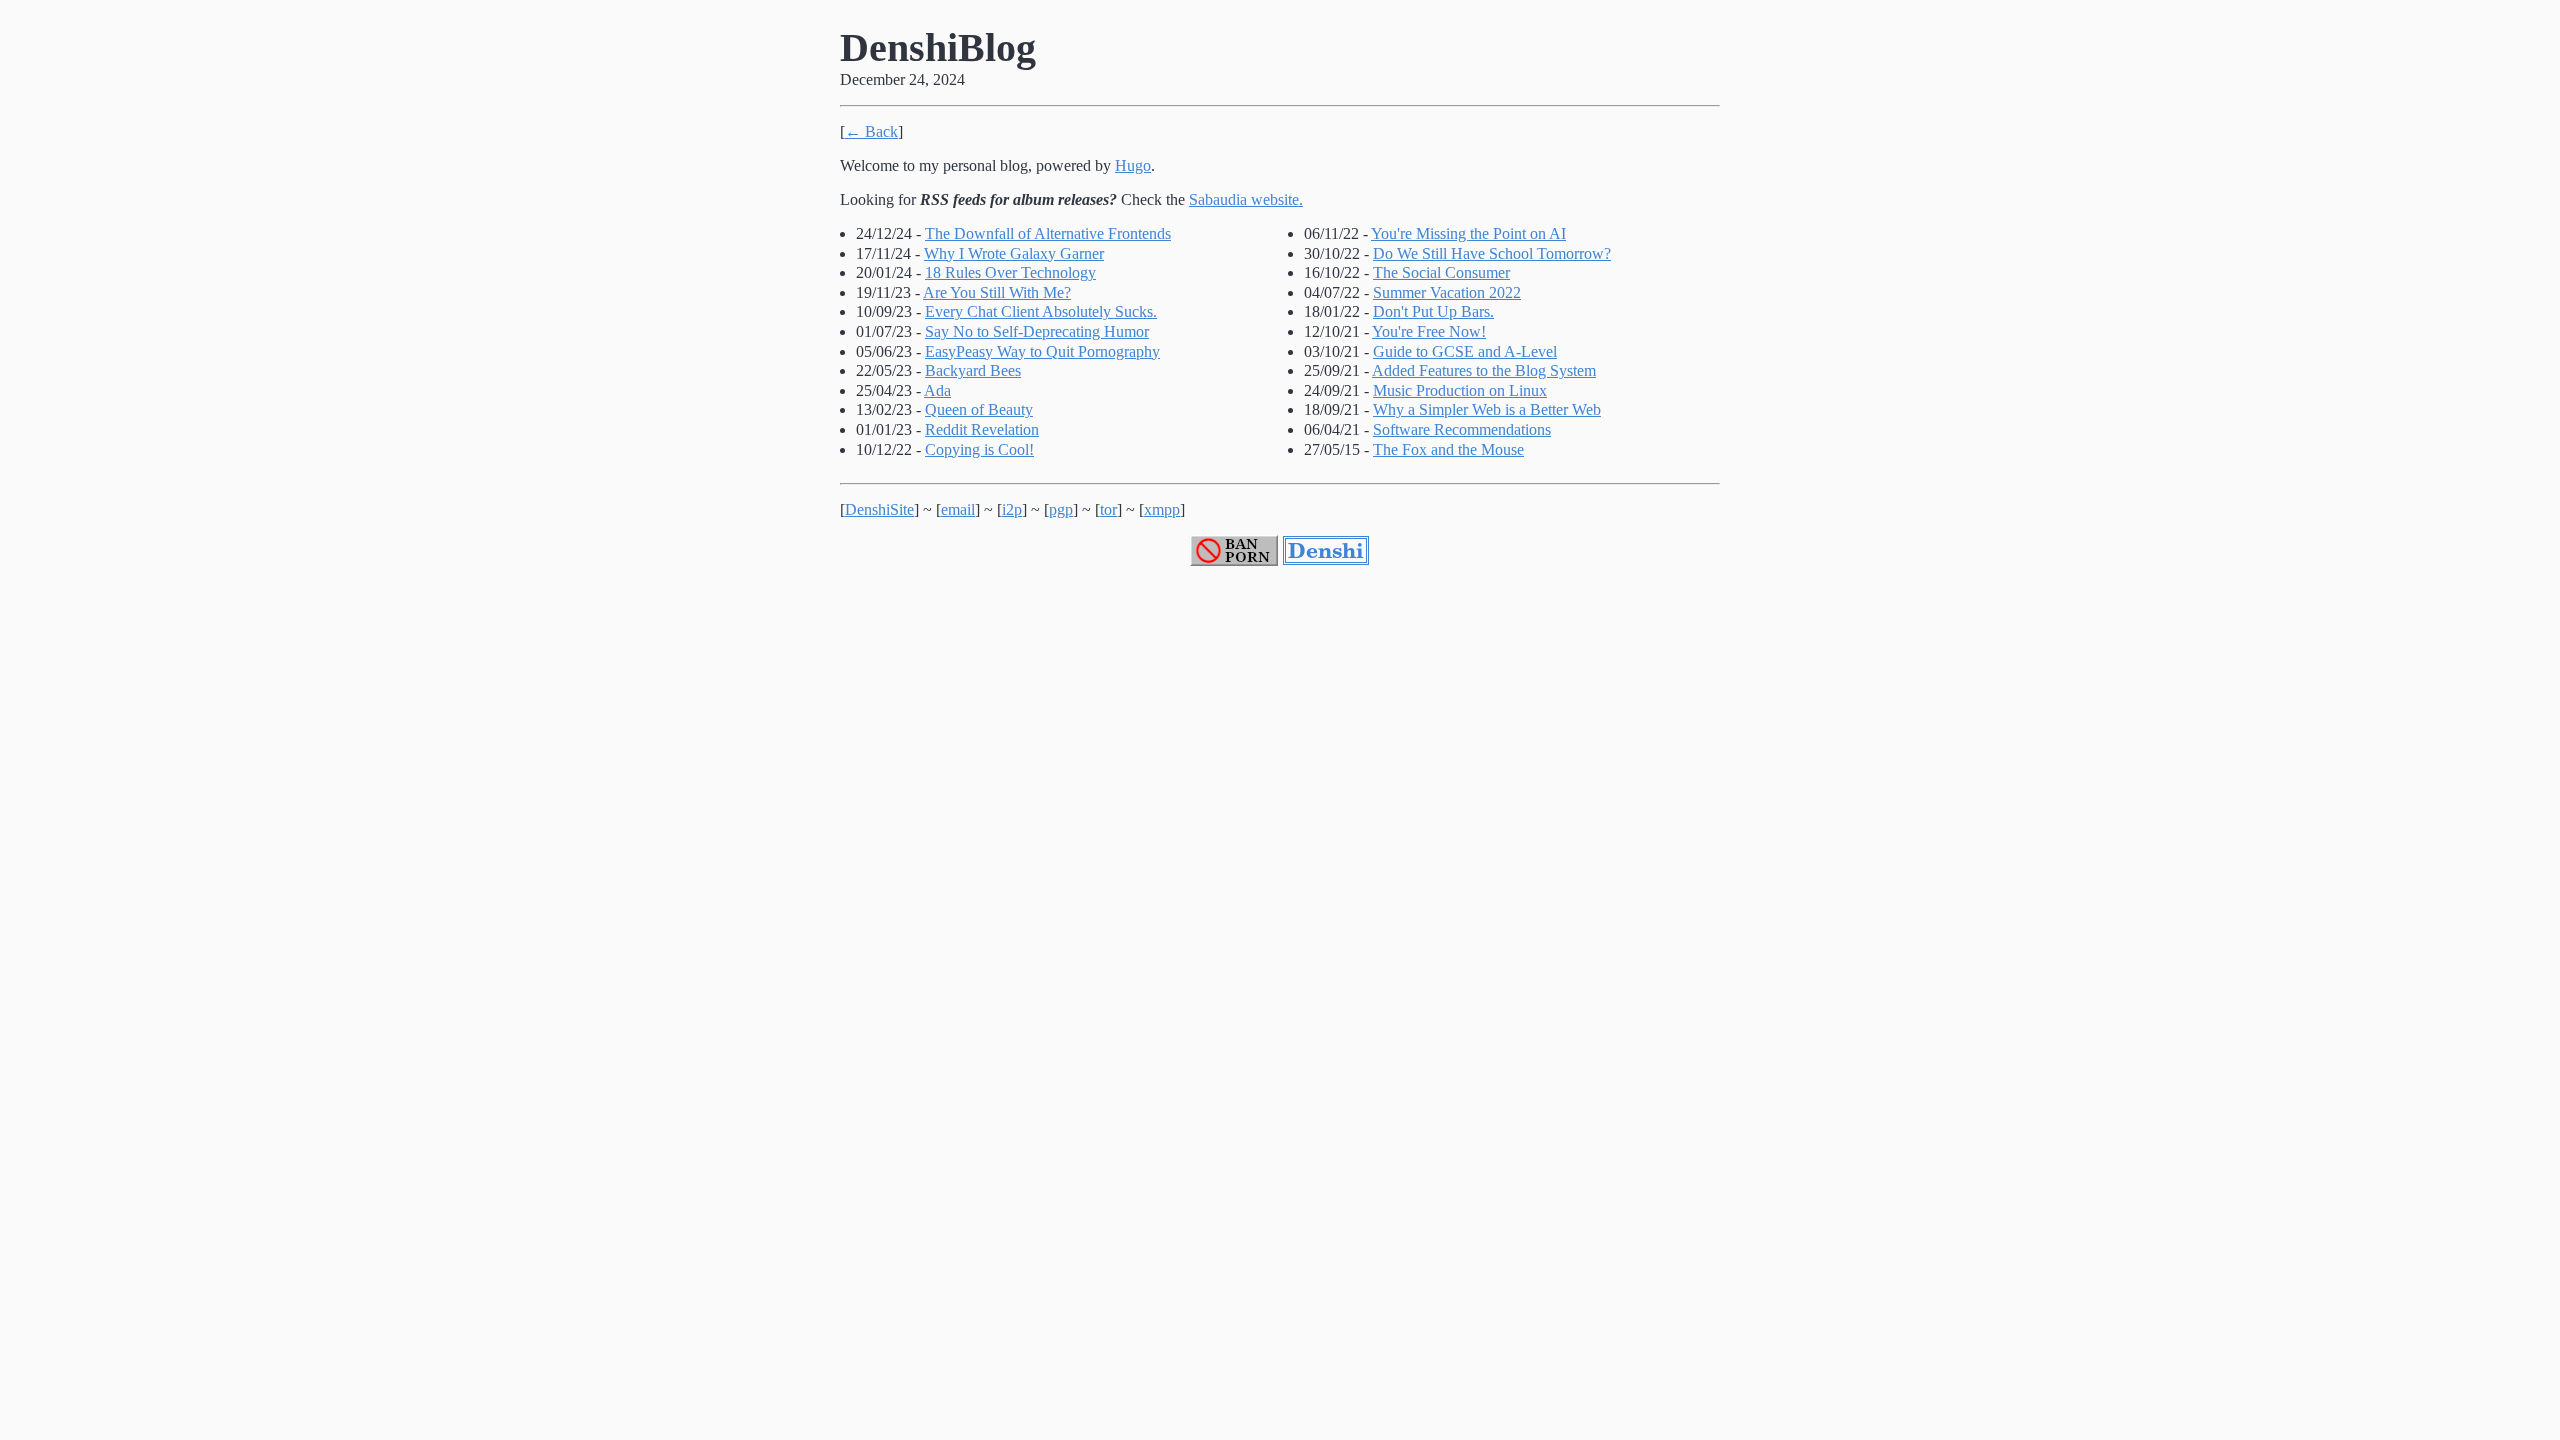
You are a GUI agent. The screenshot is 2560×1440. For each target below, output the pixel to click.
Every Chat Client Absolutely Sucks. (1041, 311)
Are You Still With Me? (997, 292)
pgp (1061, 509)
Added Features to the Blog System (1484, 370)
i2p (1012, 509)
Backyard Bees (973, 370)
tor (1108, 509)
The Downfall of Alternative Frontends (1048, 233)
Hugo (1133, 165)
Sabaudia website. (1246, 199)
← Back (871, 131)
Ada (937, 390)
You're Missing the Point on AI (1468, 233)
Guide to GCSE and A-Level (1465, 351)
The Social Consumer (1441, 272)
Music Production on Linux (1460, 390)
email (958, 509)
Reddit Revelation (982, 429)
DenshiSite (879, 509)
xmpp (1162, 509)
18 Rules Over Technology (1010, 272)
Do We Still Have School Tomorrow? (1492, 253)
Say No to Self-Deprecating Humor (1037, 331)
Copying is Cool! (979, 449)
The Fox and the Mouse (1448, 449)
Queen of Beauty (979, 409)
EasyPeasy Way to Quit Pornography (1042, 351)
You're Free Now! (1429, 331)
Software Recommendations (1462, 429)
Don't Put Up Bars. (1433, 311)
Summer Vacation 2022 (1447, 292)
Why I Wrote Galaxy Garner (1014, 253)
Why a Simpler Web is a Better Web (1487, 409)
